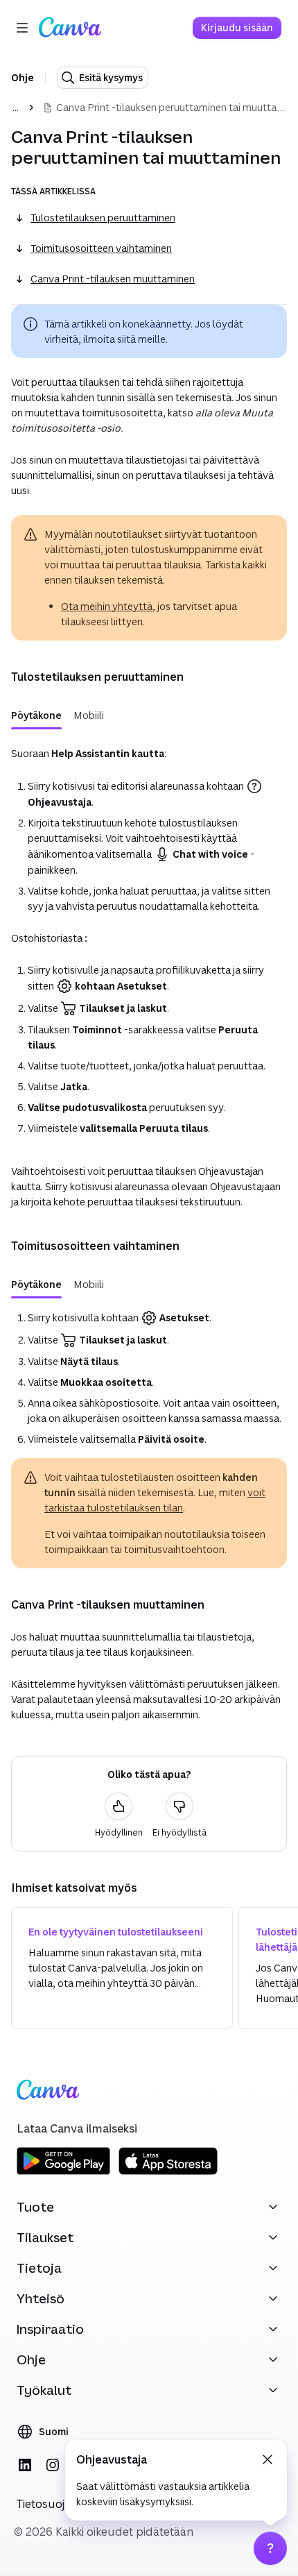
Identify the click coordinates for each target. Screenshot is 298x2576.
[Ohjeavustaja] (270, 2548)
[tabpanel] (149, 938)
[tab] (36, 715)
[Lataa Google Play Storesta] (63, 2172)
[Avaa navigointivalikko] (22, 28)
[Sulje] (268, 2459)
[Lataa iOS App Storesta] (168, 2172)
